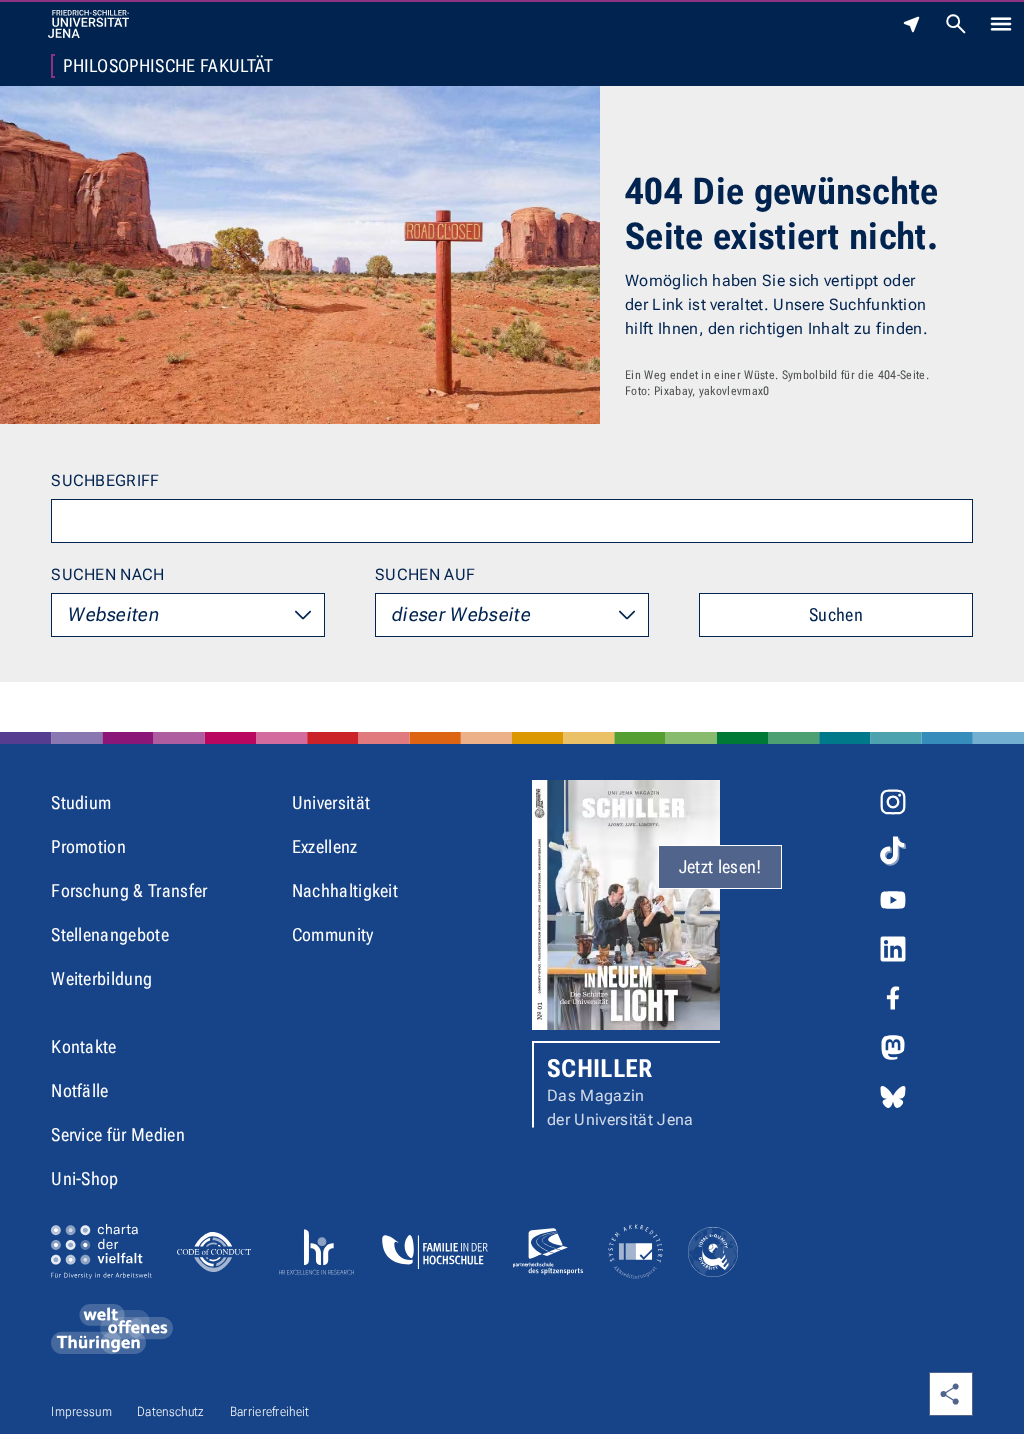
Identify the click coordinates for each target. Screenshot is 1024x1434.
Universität (331, 802)
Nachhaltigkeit (345, 890)
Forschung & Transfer (129, 890)
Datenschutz (171, 1411)
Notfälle (80, 1090)
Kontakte (84, 1046)
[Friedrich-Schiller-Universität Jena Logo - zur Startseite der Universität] (88, 24)
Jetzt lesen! (720, 866)
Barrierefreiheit (270, 1411)
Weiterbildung (101, 978)
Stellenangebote (110, 934)
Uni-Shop (85, 1178)
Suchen (836, 614)
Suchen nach (108, 574)
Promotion (88, 846)
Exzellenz (325, 846)
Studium (81, 802)
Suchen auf (425, 574)
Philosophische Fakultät (168, 66)
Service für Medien (118, 1134)
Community (333, 934)
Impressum (81, 1411)
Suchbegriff (105, 480)
